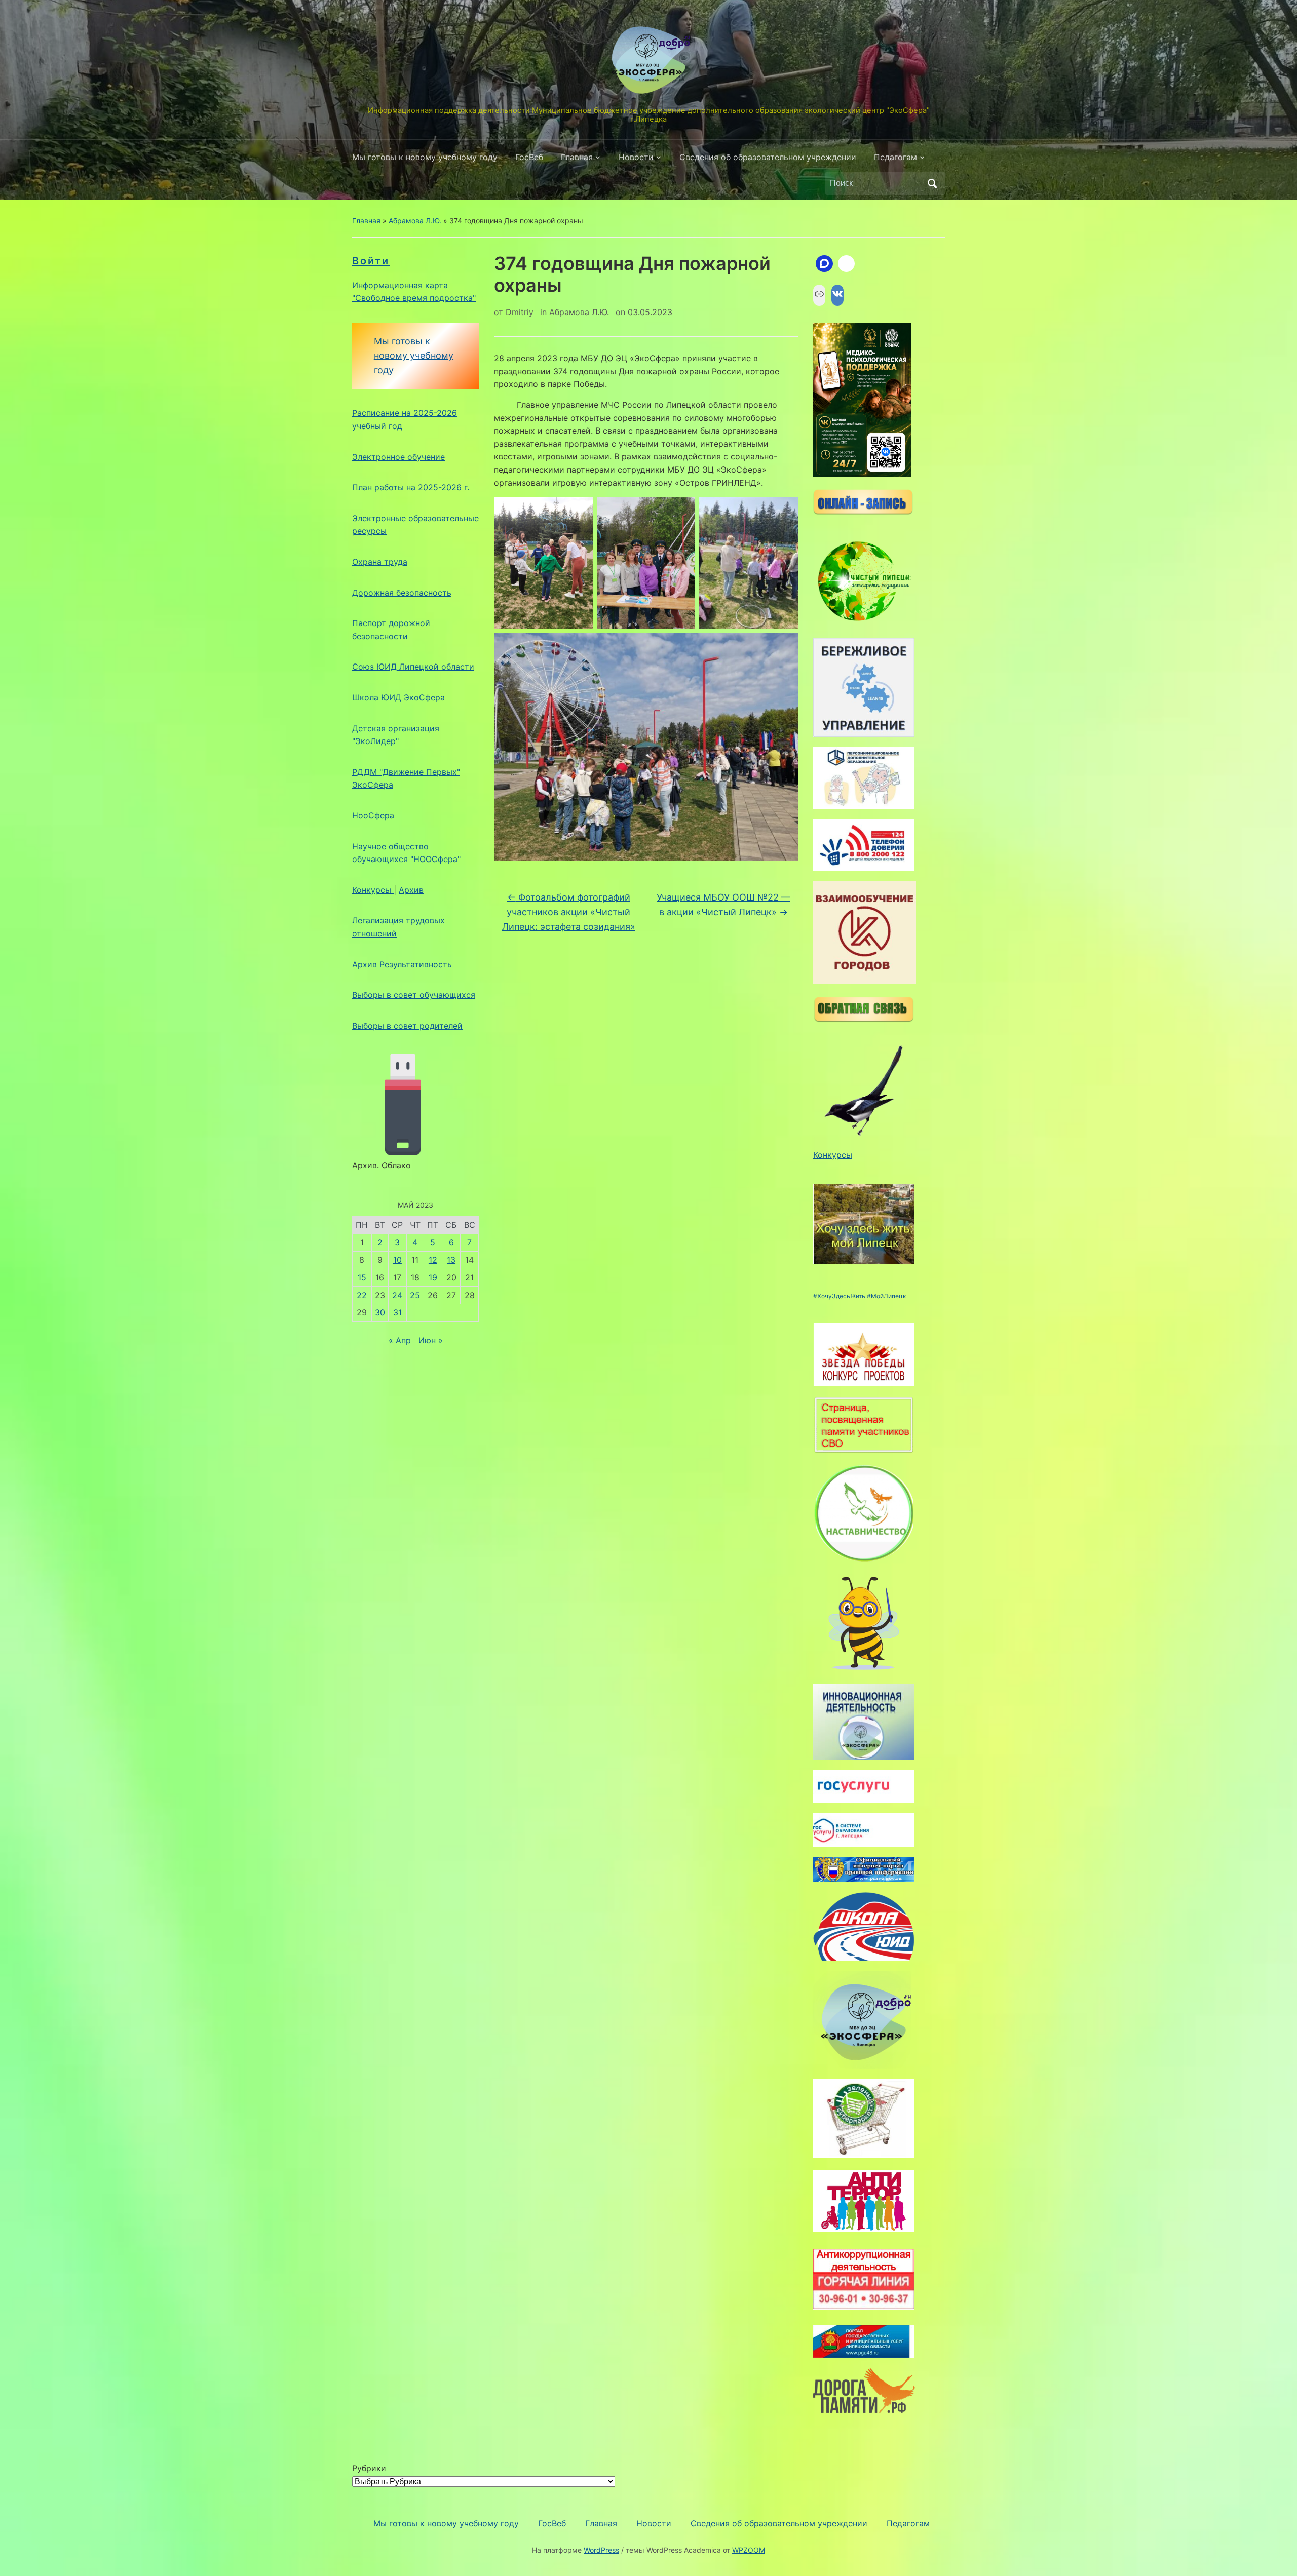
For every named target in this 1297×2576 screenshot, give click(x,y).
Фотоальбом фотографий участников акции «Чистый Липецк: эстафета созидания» (569, 912)
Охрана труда (380, 562)
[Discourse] (824, 264)
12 (433, 1260)
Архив (411, 890)
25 (415, 1295)
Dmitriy (520, 312)
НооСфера (373, 815)
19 (433, 1277)
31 (397, 1312)
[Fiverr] (847, 264)
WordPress (601, 2550)
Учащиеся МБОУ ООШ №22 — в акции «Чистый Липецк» (723, 905)
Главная (577, 157)
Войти (371, 261)
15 (362, 1277)
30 (380, 1312)
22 (362, 1295)
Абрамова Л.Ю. (415, 221)
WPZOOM (749, 2550)
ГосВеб (529, 157)
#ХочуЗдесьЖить (839, 1296)
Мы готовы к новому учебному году (425, 157)
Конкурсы (373, 890)
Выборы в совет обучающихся (414, 995)
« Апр (400, 1340)
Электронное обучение (398, 457)
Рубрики (369, 2468)
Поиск (932, 183)
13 (451, 1260)
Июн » (431, 1340)
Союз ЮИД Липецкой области (413, 667)
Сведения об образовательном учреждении (768, 157)
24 (397, 1295)
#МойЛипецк (886, 1296)
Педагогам (895, 157)
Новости (636, 157)
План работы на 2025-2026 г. (411, 487)
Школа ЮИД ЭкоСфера (398, 697)
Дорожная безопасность (402, 593)
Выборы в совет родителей (407, 1026)
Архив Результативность (402, 964)
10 (397, 1260)
